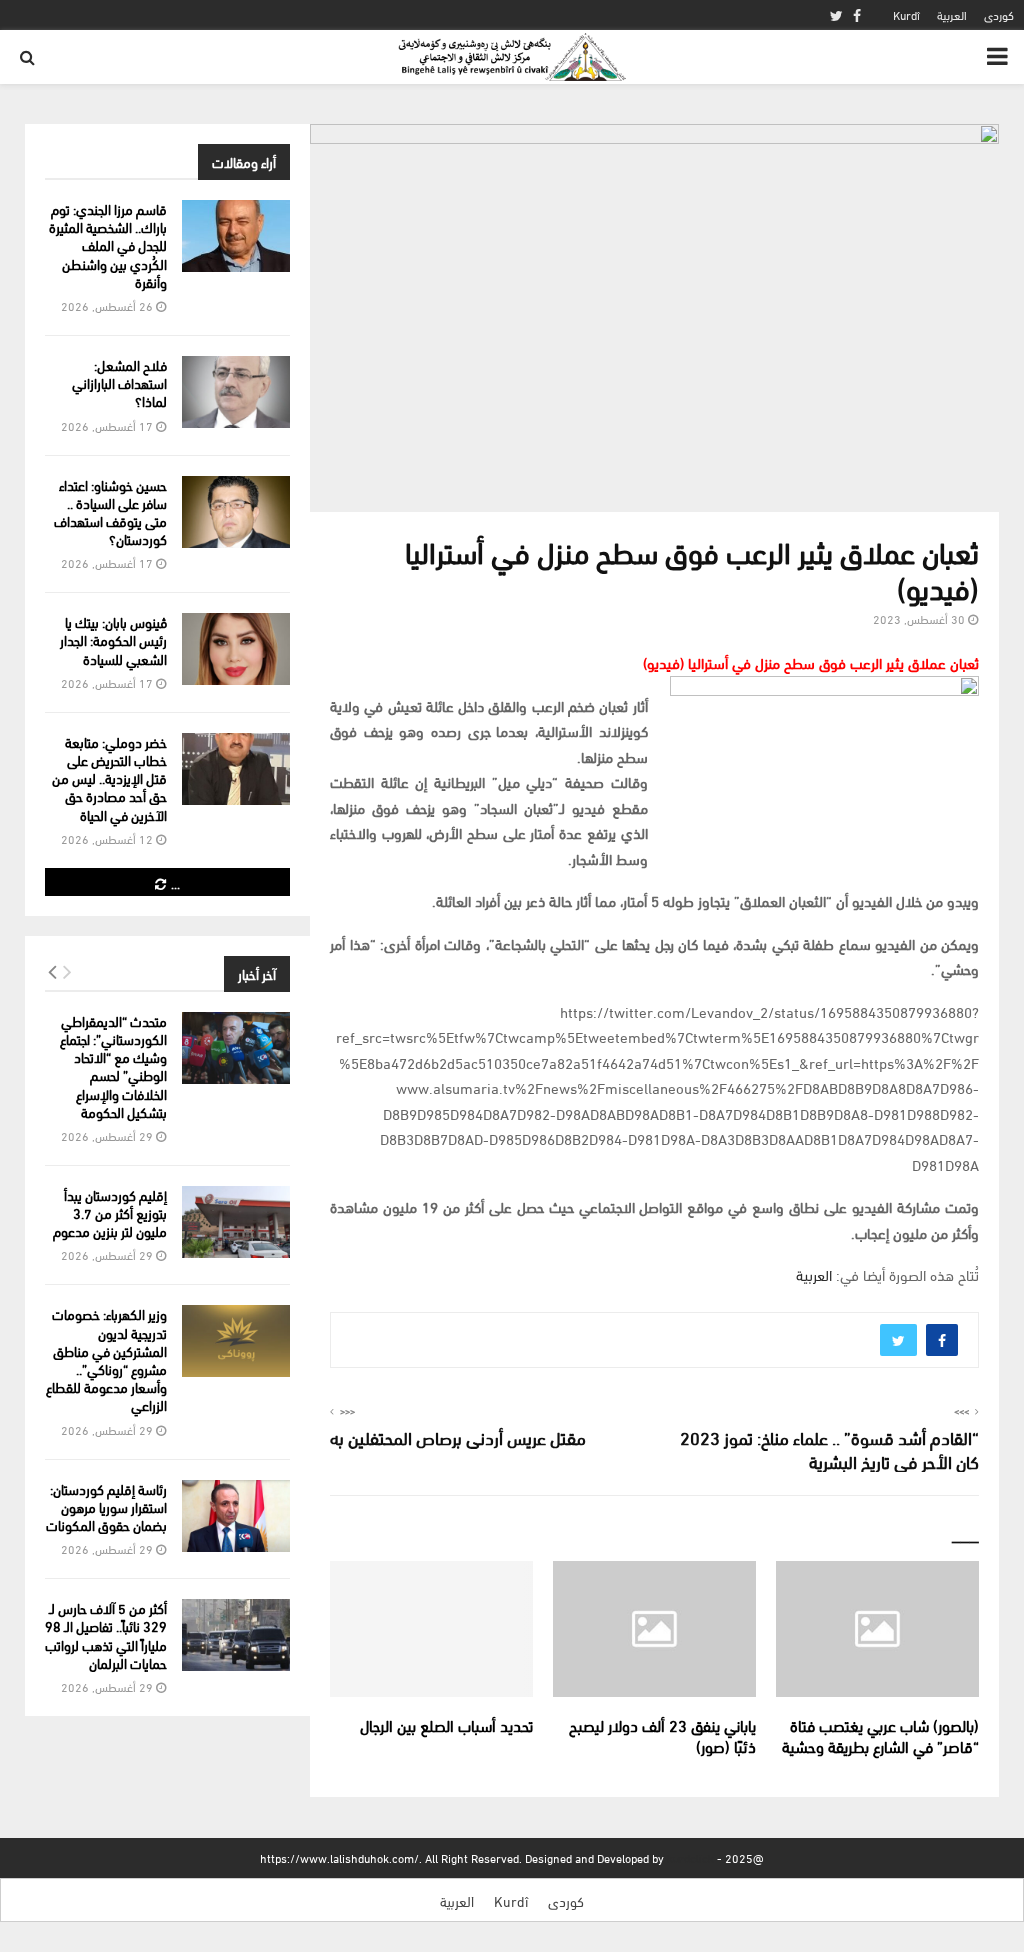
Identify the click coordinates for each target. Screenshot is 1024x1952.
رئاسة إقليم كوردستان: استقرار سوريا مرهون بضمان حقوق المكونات (106, 1506)
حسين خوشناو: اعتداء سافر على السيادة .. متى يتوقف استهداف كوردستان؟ (110, 512)
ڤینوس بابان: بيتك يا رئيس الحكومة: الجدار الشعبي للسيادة (113, 639)
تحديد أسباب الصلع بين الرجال (446, 1724)
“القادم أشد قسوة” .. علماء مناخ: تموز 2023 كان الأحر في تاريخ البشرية (829, 1448)
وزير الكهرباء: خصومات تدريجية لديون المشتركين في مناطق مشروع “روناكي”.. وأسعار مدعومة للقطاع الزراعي (106, 1359)
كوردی (999, 14)
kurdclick (690, 1857)
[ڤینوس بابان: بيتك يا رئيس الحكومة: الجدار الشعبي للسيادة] (236, 649)
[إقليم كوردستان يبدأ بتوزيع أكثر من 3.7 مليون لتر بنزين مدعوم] (236, 1222)
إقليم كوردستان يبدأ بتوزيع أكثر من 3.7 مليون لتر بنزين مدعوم (110, 1212)
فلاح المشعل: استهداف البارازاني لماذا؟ (119, 382)
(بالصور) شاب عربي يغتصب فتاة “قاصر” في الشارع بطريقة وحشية (880, 1735)
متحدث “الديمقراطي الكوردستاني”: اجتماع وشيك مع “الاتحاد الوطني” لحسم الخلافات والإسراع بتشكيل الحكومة (113, 1066)
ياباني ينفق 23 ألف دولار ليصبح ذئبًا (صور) (662, 1735)
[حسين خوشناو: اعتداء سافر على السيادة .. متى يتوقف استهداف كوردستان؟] (236, 512)
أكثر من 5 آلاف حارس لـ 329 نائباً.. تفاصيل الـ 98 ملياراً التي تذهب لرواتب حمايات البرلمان (106, 1635)
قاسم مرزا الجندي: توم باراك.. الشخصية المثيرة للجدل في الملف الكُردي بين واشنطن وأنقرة (108, 245)
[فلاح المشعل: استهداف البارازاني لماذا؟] (236, 392)
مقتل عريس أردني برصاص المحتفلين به (458, 1436)
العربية (952, 14)
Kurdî (906, 14)
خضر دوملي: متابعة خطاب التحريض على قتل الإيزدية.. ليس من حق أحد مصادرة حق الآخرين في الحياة (109, 778)
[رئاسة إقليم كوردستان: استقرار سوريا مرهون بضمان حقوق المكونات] (236, 1516)
